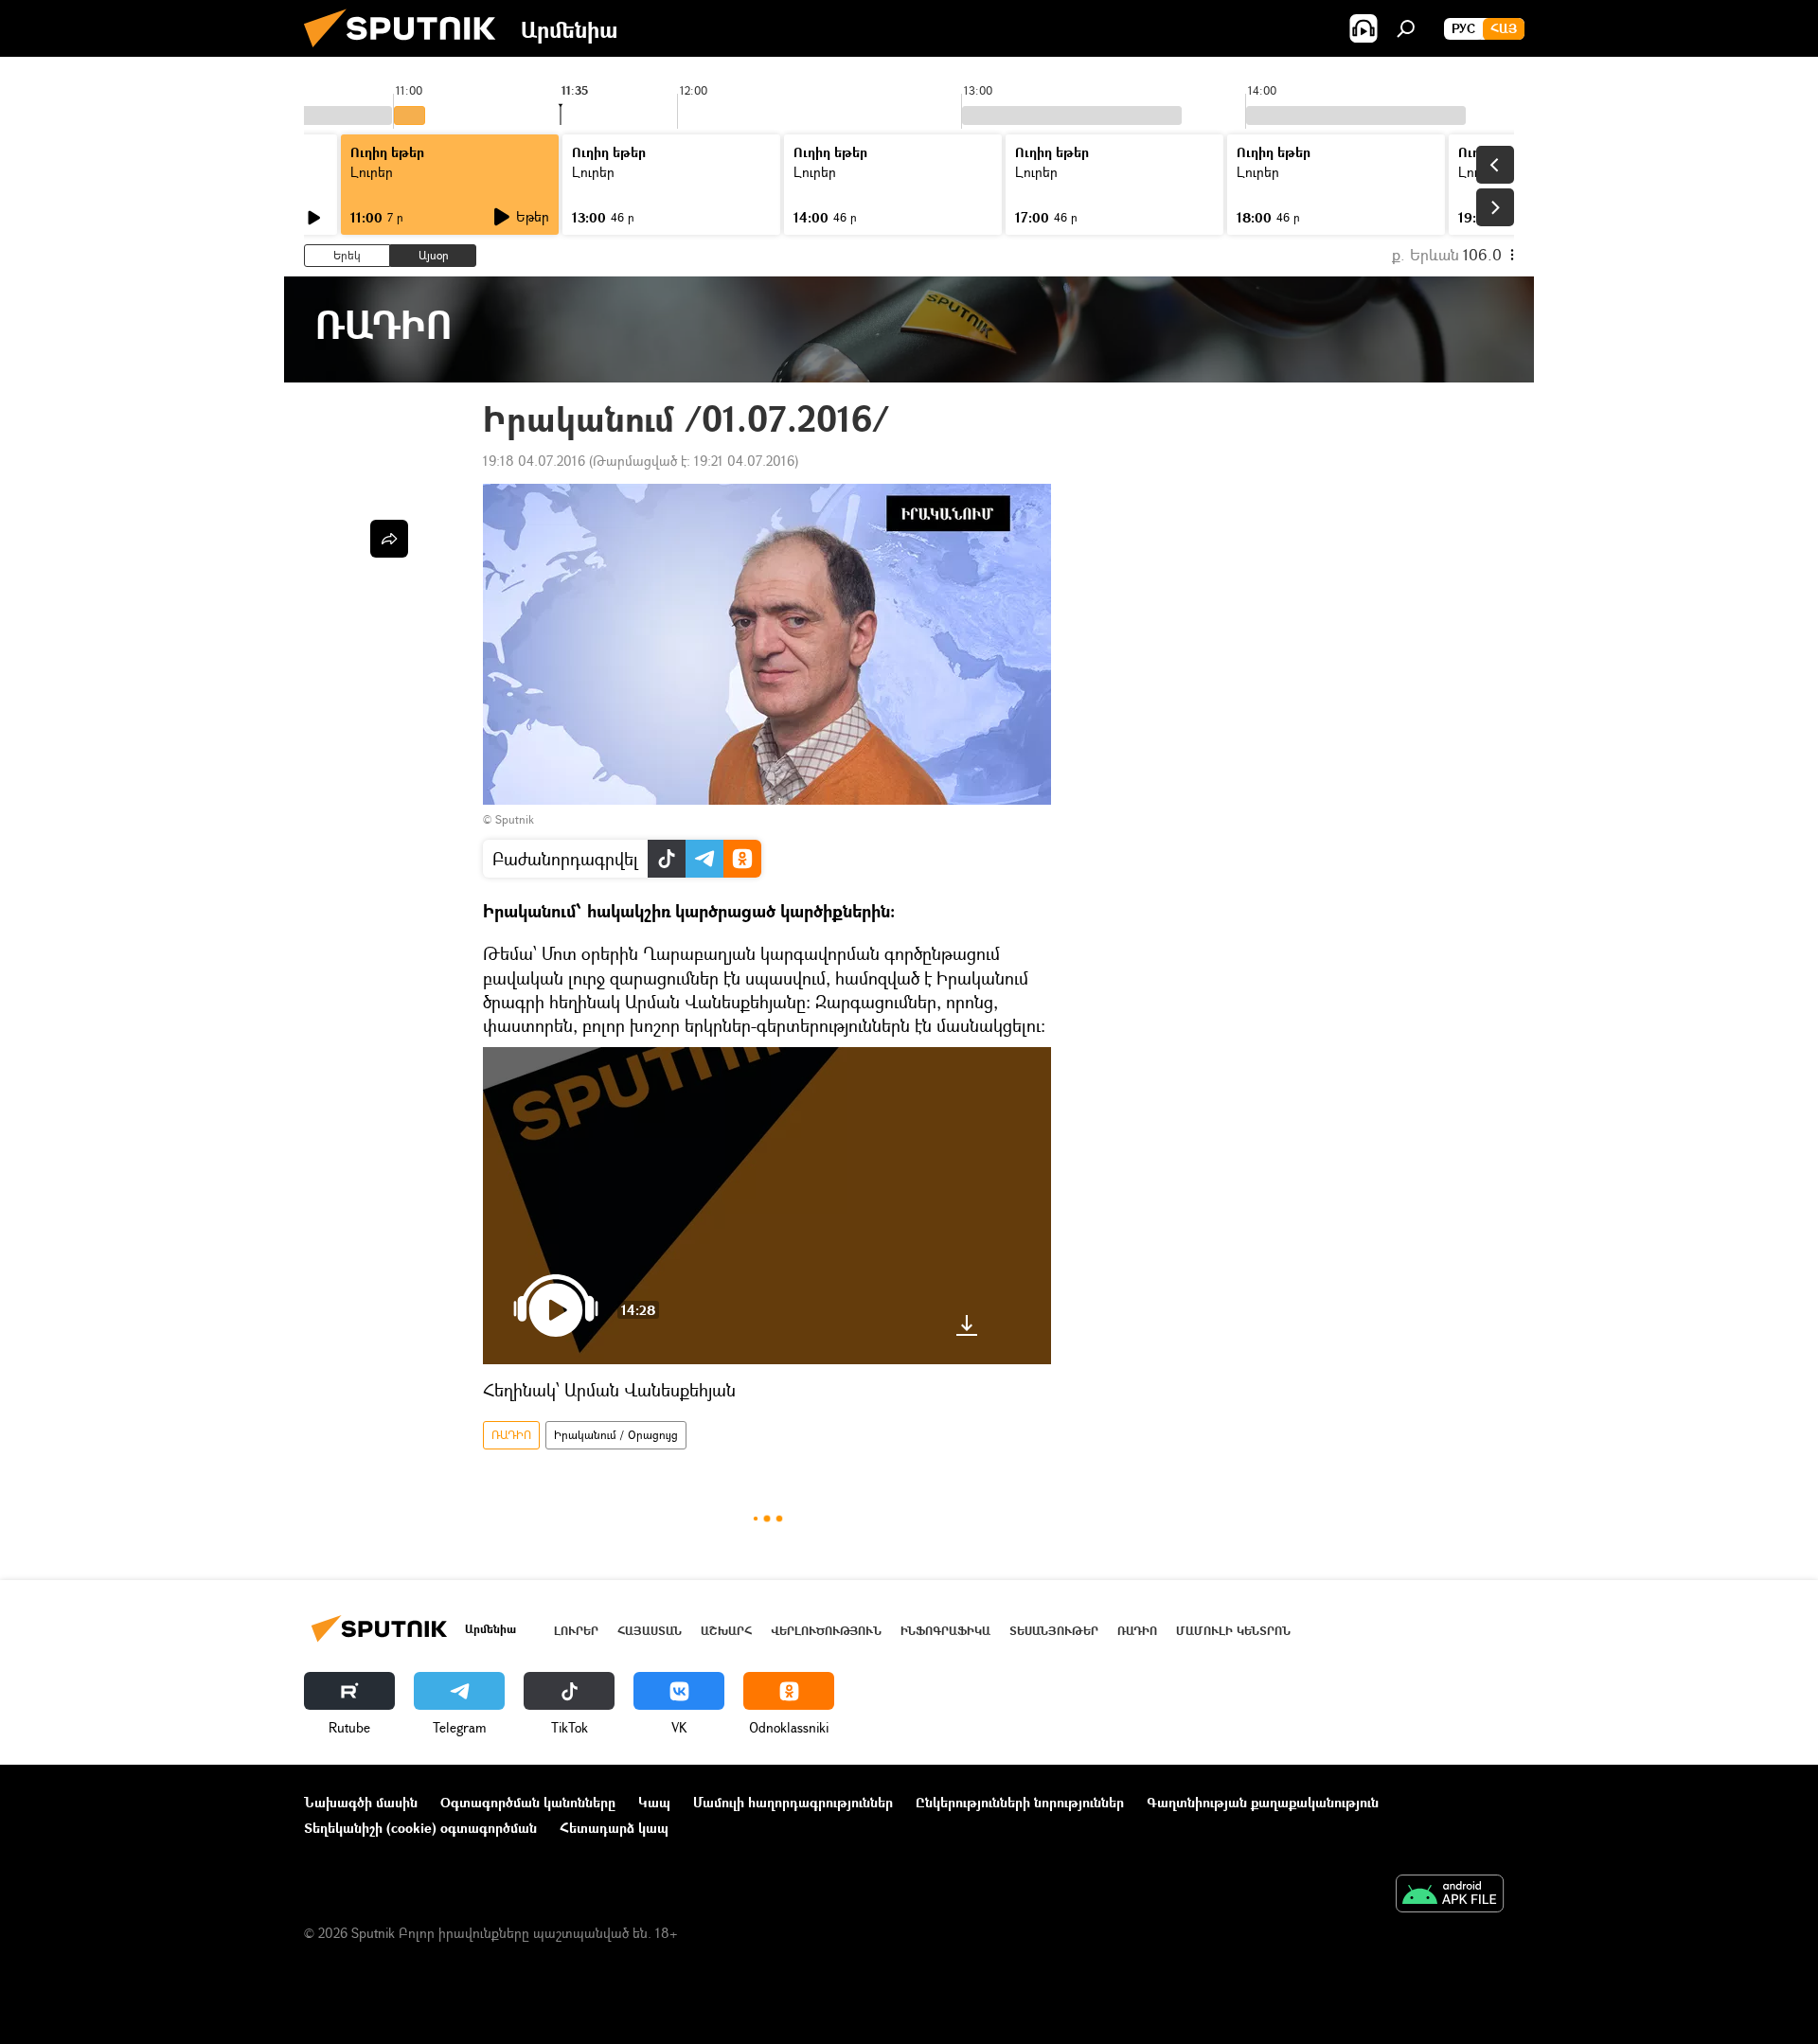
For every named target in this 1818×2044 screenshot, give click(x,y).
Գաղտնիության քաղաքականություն (1263, 1802)
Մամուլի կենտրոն (1233, 1631)
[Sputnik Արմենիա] (407, 52)
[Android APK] (1450, 1895)
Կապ (654, 1802)
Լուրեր (372, 172)
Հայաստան (650, 1631)
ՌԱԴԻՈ (511, 1435)
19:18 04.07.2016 (534, 461)
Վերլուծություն (826, 1631)
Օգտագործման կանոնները (528, 1802)
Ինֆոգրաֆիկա (945, 1631)
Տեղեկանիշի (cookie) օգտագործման (420, 1828)
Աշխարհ (726, 1631)
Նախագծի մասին (361, 1802)
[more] (389, 539)
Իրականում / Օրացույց (616, 1435)
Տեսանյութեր (1054, 1631)
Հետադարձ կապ (614, 1828)
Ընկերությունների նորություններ (1020, 1802)
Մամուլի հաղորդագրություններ (793, 1802)
